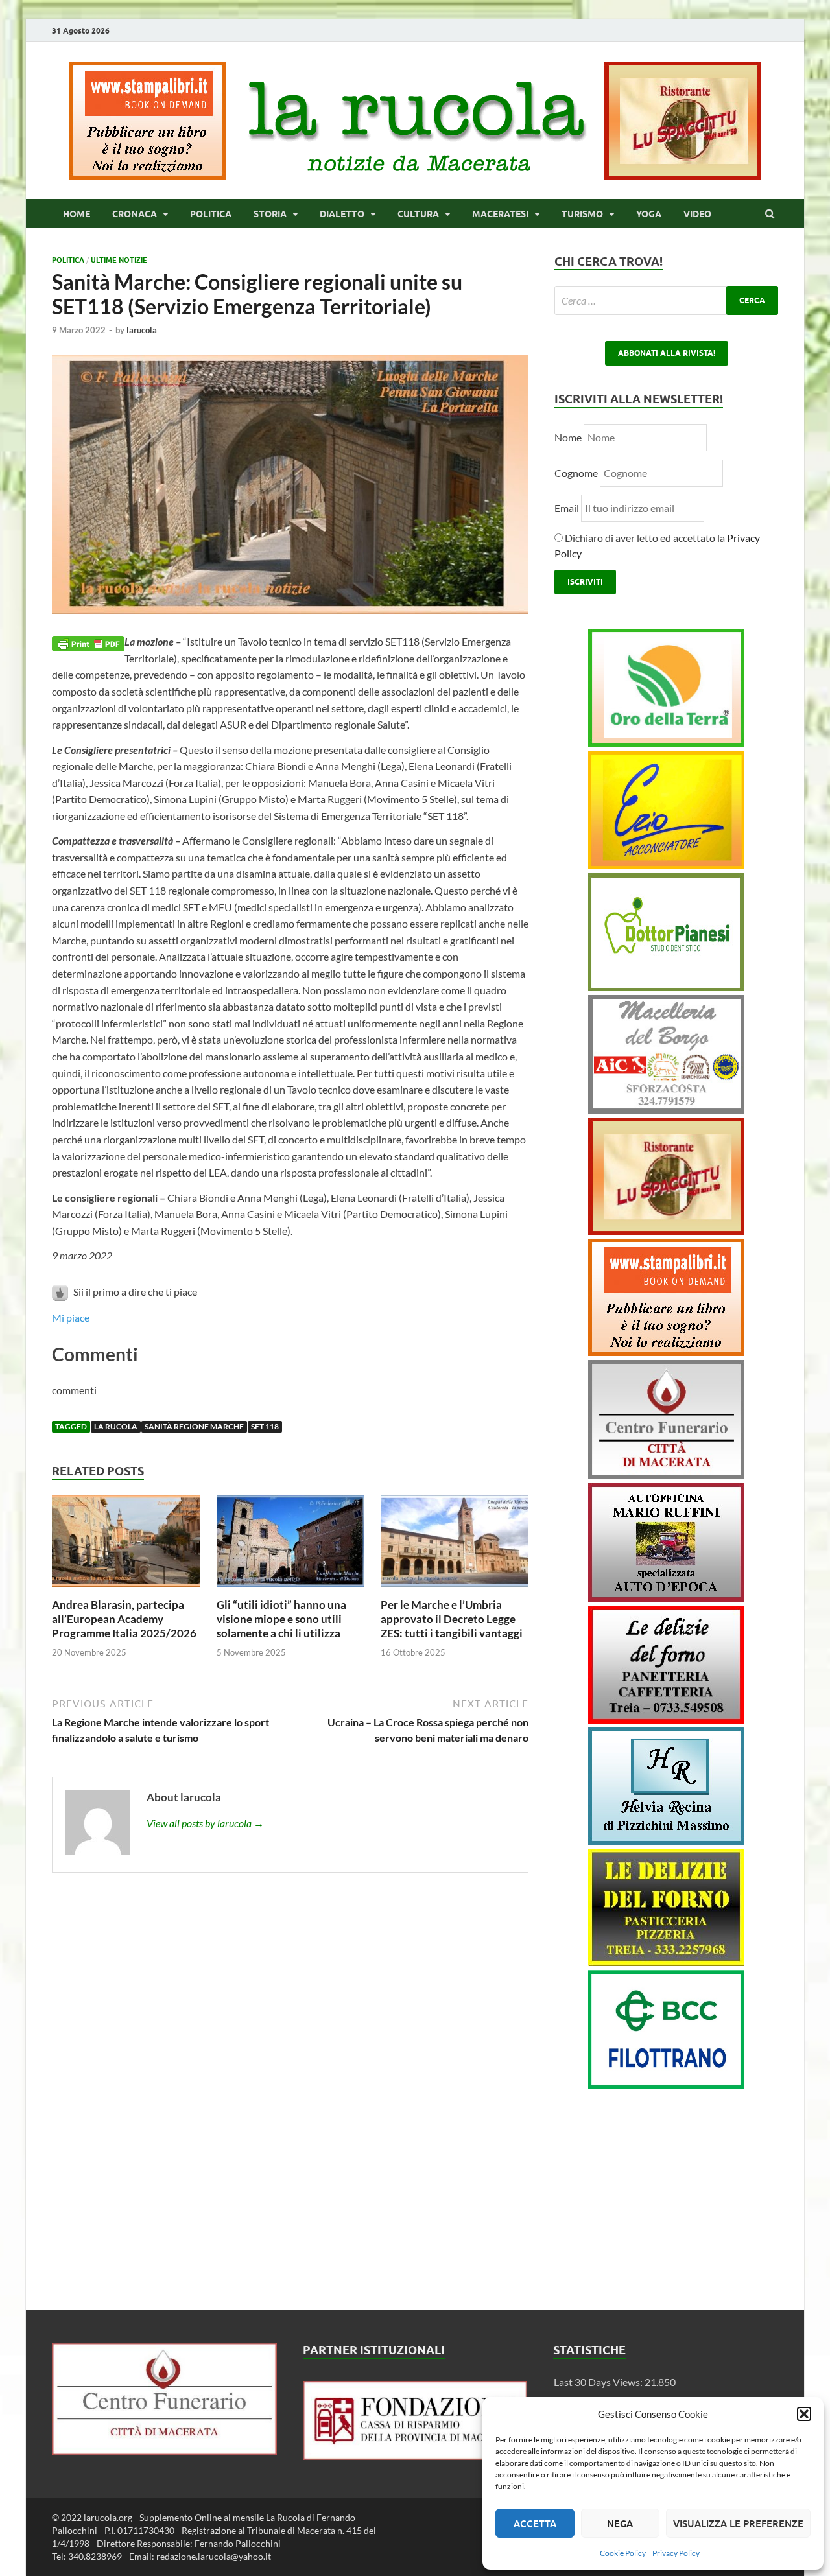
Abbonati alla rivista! (667, 353)
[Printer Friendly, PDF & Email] (88, 642)
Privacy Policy (676, 2553)
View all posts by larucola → (205, 1823)
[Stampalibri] (148, 175)
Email (568, 508)
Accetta (535, 2523)
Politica (211, 214)
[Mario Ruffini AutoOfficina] (666, 1598)
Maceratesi (500, 214)
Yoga (649, 214)
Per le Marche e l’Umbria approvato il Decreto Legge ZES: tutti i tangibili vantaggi (452, 1619)
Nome (568, 437)
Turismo (582, 214)
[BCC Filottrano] (666, 2084)
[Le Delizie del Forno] (666, 1719)
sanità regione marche (194, 1426)
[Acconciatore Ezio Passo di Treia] (666, 865)
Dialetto (342, 214)
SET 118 (265, 1426)
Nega (620, 2523)
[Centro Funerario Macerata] (164, 2451)
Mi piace (71, 1317)
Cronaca (135, 214)
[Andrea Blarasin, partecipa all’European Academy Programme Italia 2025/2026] (126, 1590)
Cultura (418, 214)
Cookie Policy (623, 2553)
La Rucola (116, 1426)
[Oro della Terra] (666, 743)
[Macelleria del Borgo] (666, 1109)
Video (697, 214)
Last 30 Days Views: (599, 2382)
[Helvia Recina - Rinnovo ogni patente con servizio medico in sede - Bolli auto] (666, 1841)
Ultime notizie (119, 260)
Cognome (576, 473)
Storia (270, 214)
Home (77, 214)
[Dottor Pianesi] (666, 987)
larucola (142, 330)
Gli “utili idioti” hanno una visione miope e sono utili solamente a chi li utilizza (281, 1619)
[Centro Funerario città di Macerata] (666, 1475)
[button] (804, 2414)
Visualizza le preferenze (738, 2523)
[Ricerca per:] (666, 300)
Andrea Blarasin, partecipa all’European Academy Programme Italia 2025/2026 (124, 1619)
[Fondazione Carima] (415, 2456)
